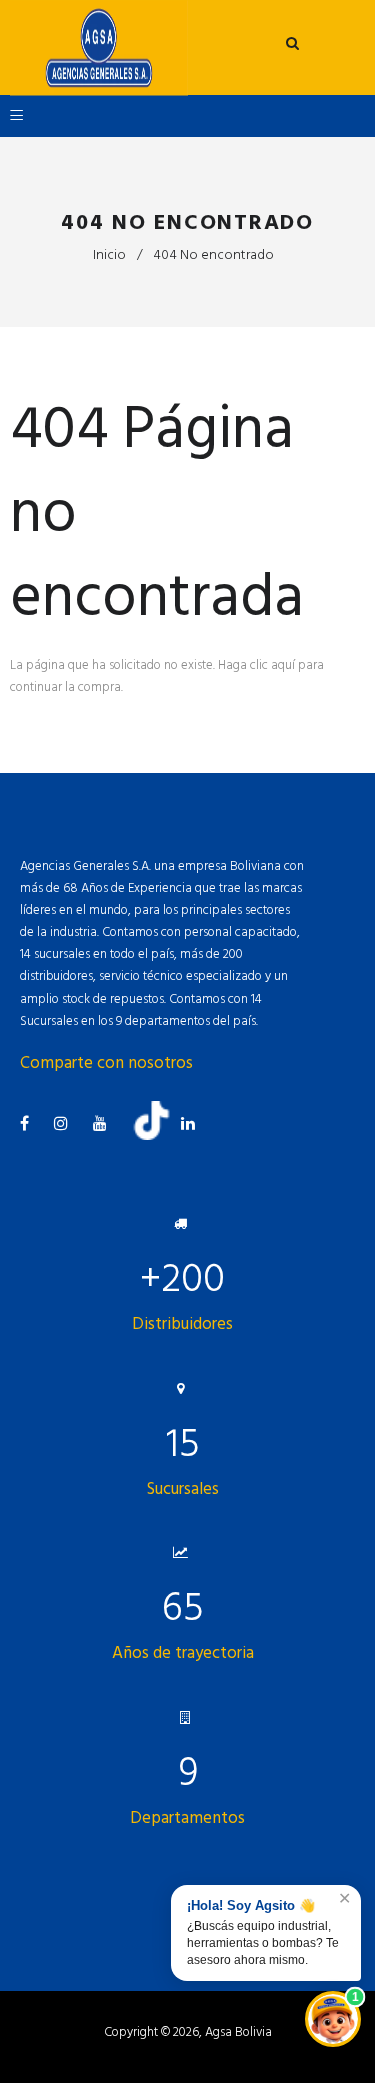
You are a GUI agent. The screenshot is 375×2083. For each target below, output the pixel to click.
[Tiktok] (159, 1136)
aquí (283, 665)
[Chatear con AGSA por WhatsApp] (333, 2019)
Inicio (109, 254)
